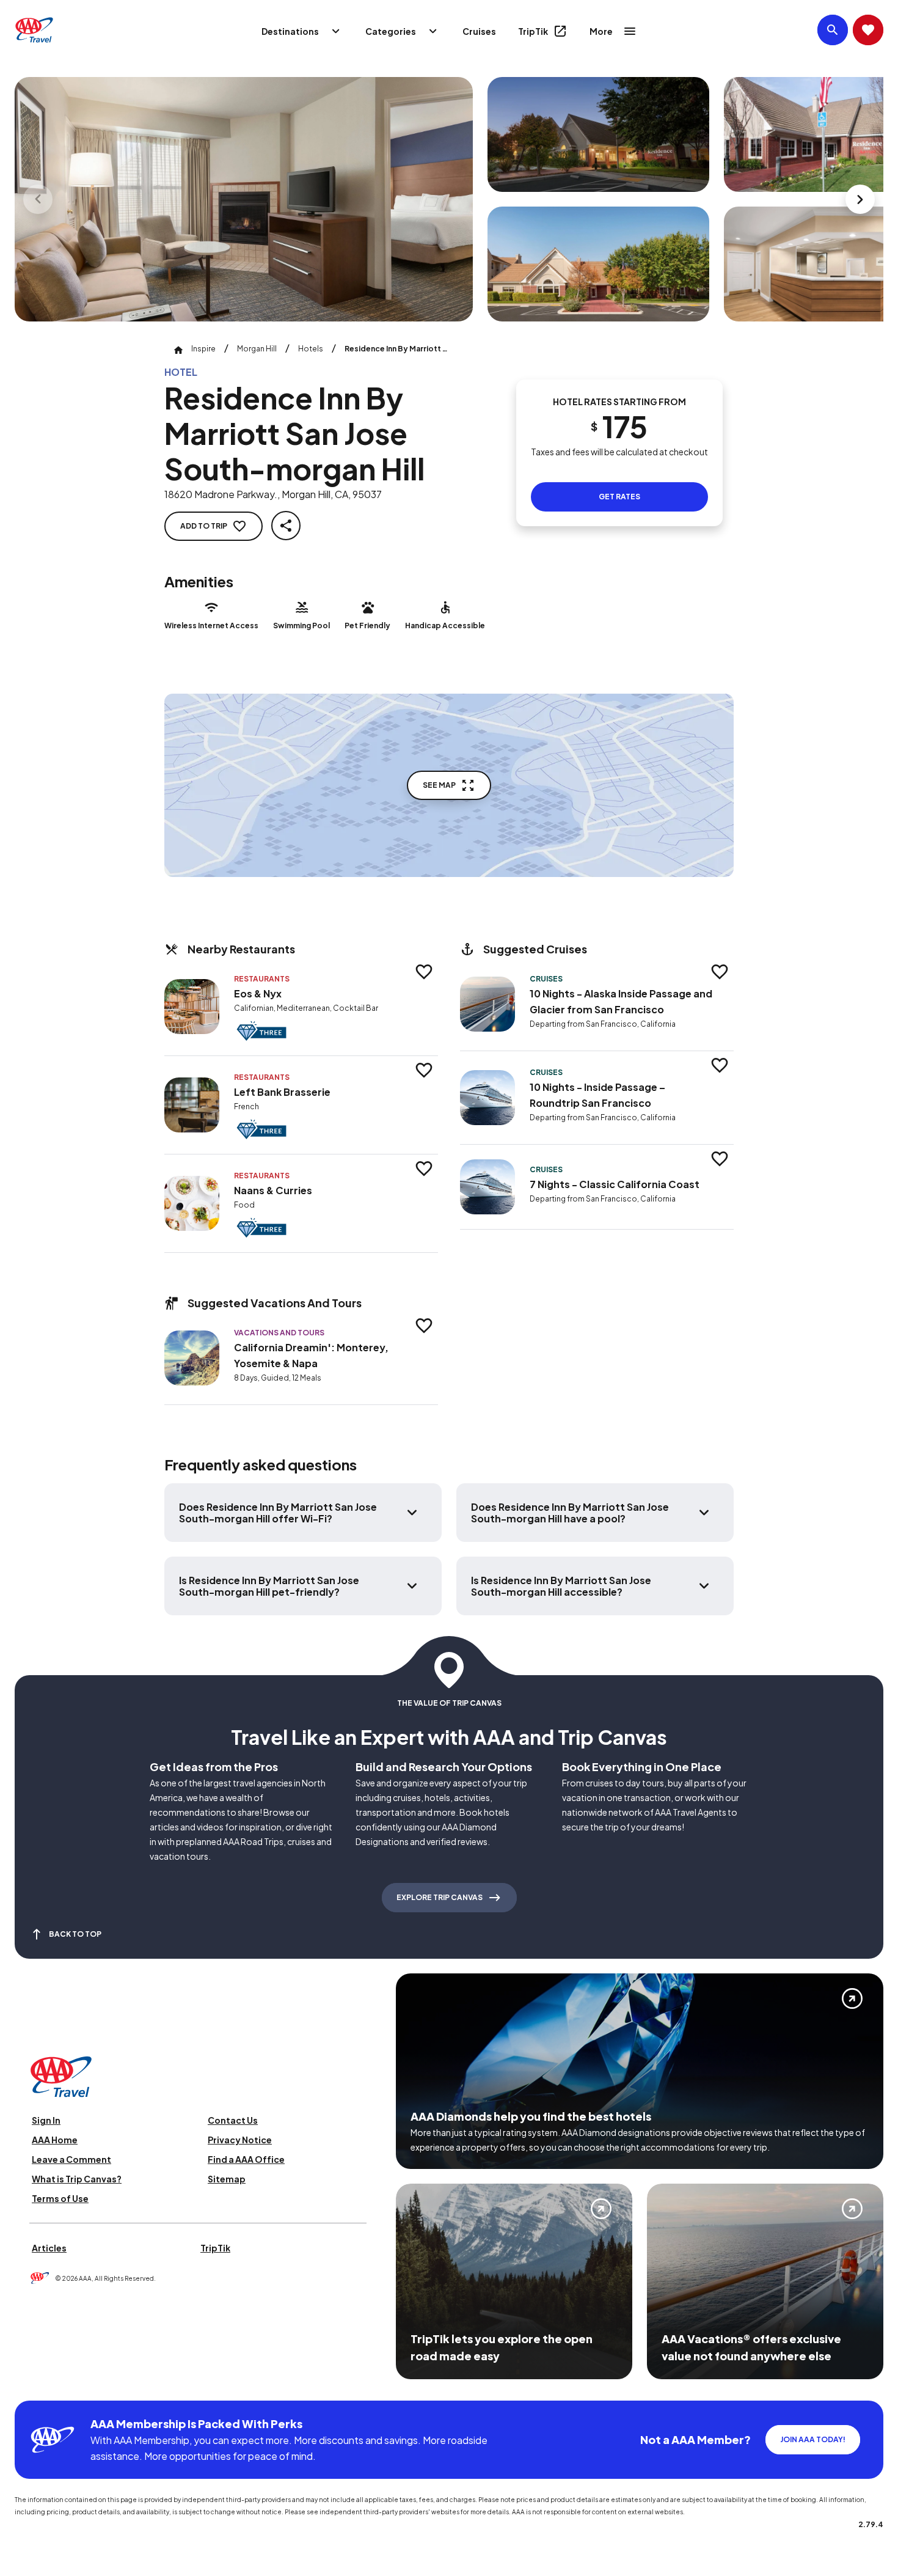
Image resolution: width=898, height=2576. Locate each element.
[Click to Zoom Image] (244, 199)
